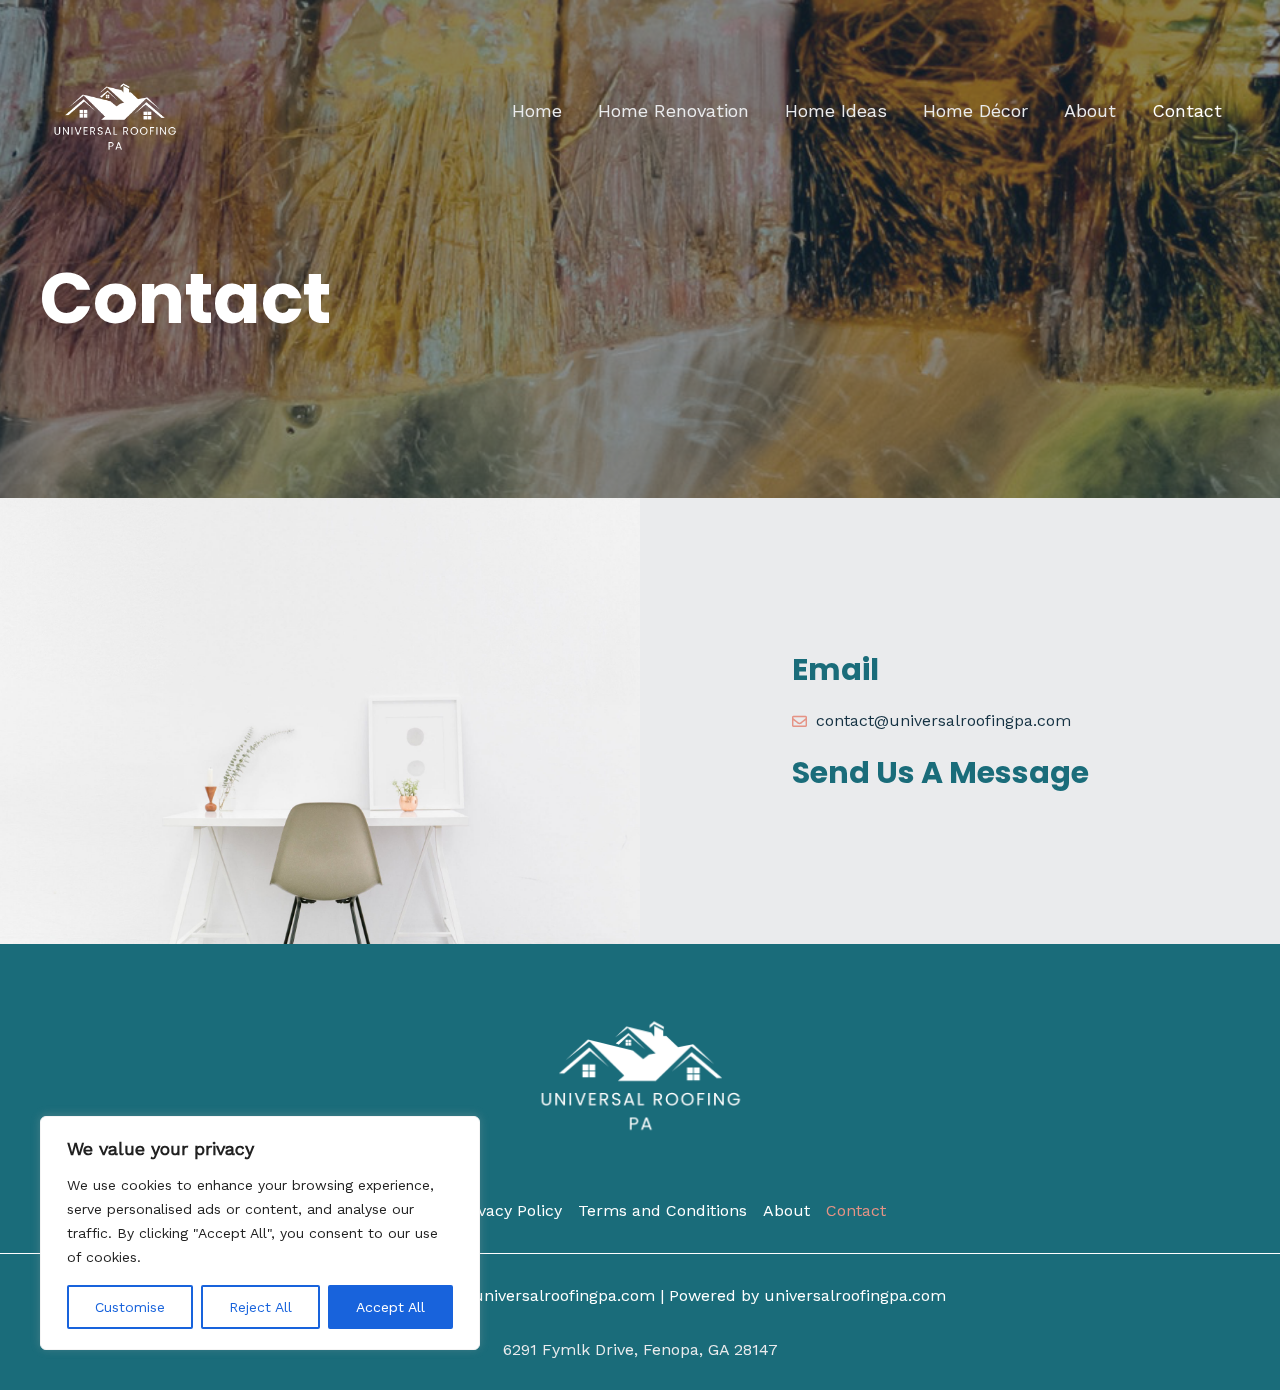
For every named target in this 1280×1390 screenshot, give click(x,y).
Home (537, 110)
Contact (1187, 110)
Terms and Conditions (662, 1210)
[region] (260, 1233)
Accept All (390, 1307)
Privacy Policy (509, 1210)
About (1090, 110)
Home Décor (975, 110)
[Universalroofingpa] (115, 109)
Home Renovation (673, 110)
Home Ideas (836, 110)
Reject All (260, 1307)
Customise (130, 1307)
